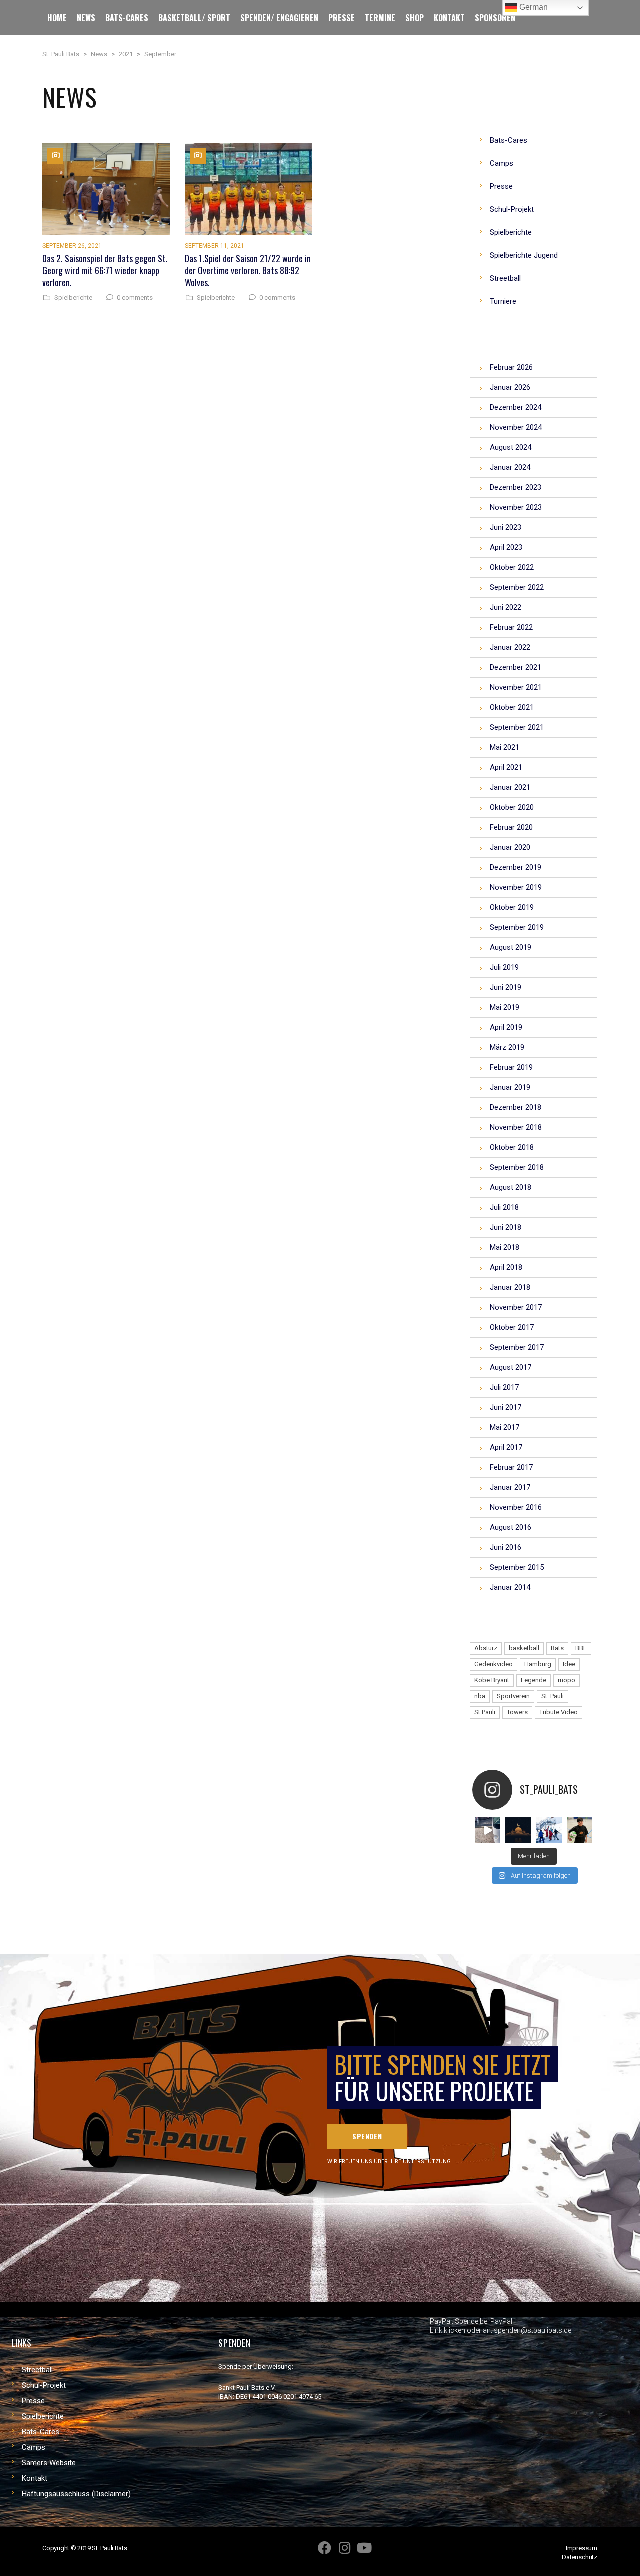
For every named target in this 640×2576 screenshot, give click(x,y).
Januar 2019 (510, 1087)
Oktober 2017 (512, 1327)
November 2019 (516, 887)
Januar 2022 (510, 647)
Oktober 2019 (512, 907)
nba (480, 1696)
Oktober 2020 (512, 807)
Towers (517, 1712)
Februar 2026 (511, 367)
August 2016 (511, 1527)
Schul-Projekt (44, 2385)
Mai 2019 (505, 1007)
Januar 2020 (510, 847)
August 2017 (511, 1367)
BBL (581, 1648)
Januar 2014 (510, 1587)
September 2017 (517, 1347)
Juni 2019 (506, 987)
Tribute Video (559, 1712)
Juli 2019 (504, 967)
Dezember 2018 (516, 1107)
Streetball (37, 2370)
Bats (557, 1648)
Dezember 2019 (516, 867)
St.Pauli (485, 1712)
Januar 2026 (510, 387)
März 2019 (507, 1047)
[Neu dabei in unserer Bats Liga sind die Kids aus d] (580, 1830)
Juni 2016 (506, 1547)
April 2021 (506, 767)
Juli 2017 (504, 1387)
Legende (534, 1680)
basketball (524, 1648)
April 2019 (506, 1027)
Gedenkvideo (494, 1664)
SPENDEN (367, 2136)
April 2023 (506, 547)
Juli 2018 (504, 1207)
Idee (569, 1664)
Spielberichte (73, 298)
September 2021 (517, 727)
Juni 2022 (506, 607)
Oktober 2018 (512, 1147)
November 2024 (516, 427)
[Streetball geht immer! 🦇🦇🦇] (549, 1830)
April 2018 (506, 1267)
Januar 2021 (510, 787)
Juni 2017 (506, 1407)
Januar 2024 (510, 467)
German (533, 7)
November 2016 (516, 1507)
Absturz (486, 1648)
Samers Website (49, 2463)
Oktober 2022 (512, 567)
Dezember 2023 (516, 487)
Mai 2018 (505, 1247)
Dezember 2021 (516, 667)
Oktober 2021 (512, 707)
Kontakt (35, 2478)
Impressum (582, 2548)
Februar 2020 (511, 827)
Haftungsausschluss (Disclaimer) (76, 2494)
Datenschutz (580, 2557)
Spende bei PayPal (484, 2321)
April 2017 (506, 1447)
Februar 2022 (511, 627)
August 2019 (511, 947)
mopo (567, 1680)
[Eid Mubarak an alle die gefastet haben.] (518, 1830)
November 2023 (516, 507)
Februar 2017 (511, 1467)
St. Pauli (553, 1696)
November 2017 (516, 1307)
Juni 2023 (506, 527)
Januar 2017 (510, 1487)
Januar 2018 (510, 1287)
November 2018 (516, 1127)
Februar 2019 (511, 1067)
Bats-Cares (41, 2432)
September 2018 (517, 1167)
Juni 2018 (506, 1227)
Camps (34, 2447)
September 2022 (517, 587)
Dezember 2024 (516, 407)
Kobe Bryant (492, 1680)
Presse (33, 2401)
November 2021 (516, 687)
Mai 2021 (505, 747)
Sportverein (513, 1696)
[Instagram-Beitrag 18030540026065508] (488, 1830)
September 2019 (517, 927)
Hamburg (538, 1664)
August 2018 (511, 1187)
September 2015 (517, 1567)
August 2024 (511, 447)
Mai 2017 (505, 1427)
